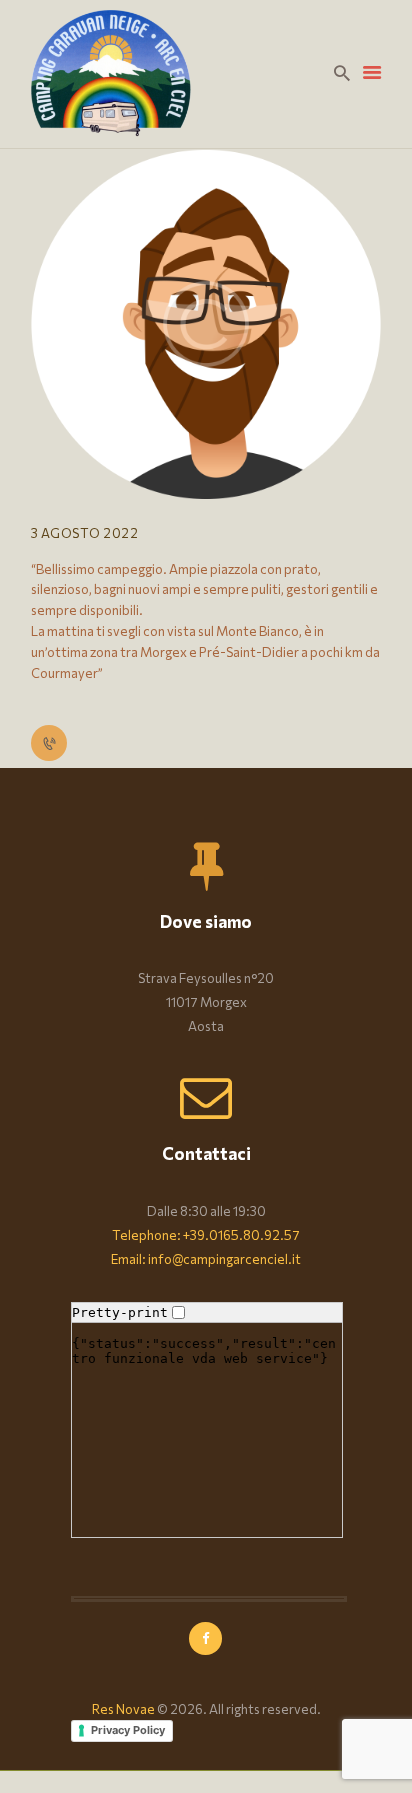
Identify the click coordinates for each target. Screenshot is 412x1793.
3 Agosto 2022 (85, 533)
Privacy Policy (128, 1730)
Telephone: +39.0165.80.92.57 (206, 1235)
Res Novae (123, 1709)
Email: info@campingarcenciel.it (206, 1259)
